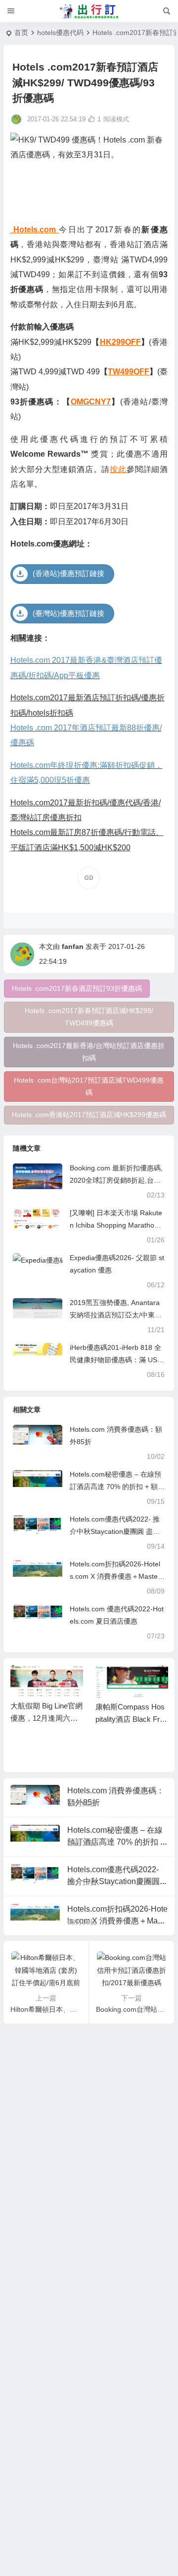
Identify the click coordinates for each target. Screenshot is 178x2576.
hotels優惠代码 (60, 33)
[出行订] (89, 11)
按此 (118, 469)
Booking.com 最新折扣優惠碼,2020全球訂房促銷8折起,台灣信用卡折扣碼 (116, 1180)
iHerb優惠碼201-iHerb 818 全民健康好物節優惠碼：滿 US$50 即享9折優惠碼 (115, 1360)
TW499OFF (129, 372)
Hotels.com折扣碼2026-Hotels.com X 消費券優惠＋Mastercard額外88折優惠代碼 (117, 1576)
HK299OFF (120, 342)
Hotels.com (33, 230)
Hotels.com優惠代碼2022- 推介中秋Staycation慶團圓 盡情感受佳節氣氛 (115, 1531)
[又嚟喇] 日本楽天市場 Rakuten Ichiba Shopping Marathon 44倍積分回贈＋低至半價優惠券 (117, 1225)
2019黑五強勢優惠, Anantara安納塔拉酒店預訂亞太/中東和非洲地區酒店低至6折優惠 (116, 1315)
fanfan (73, 946)
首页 (21, 33)
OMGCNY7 (91, 402)
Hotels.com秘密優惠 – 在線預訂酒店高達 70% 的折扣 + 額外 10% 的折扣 (117, 1487)
